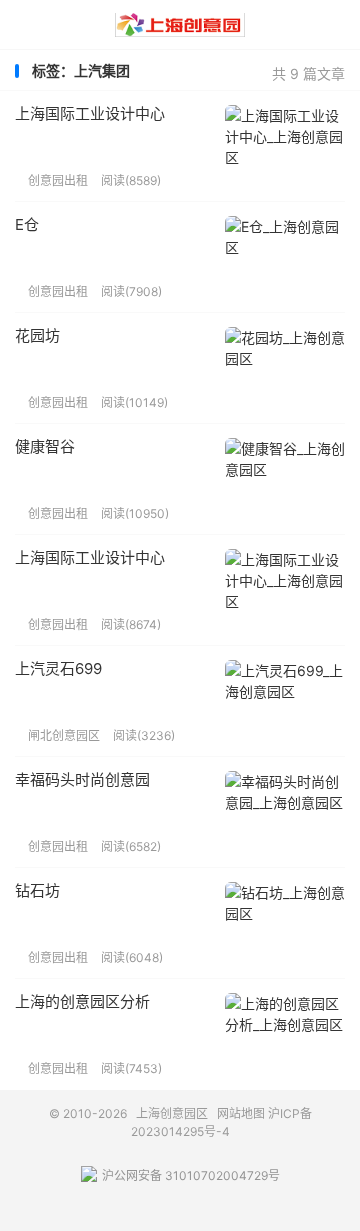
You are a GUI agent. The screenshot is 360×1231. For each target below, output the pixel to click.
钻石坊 (37, 890)
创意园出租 (51, 180)
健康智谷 (45, 446)
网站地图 (241, 1113)
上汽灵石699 (58, 668)
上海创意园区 (180, 25)
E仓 (27, 224)
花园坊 (37, 335)
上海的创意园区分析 (82, 1001)
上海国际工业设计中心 (90, 113)
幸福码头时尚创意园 (82, 779)
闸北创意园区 (57, 735)
